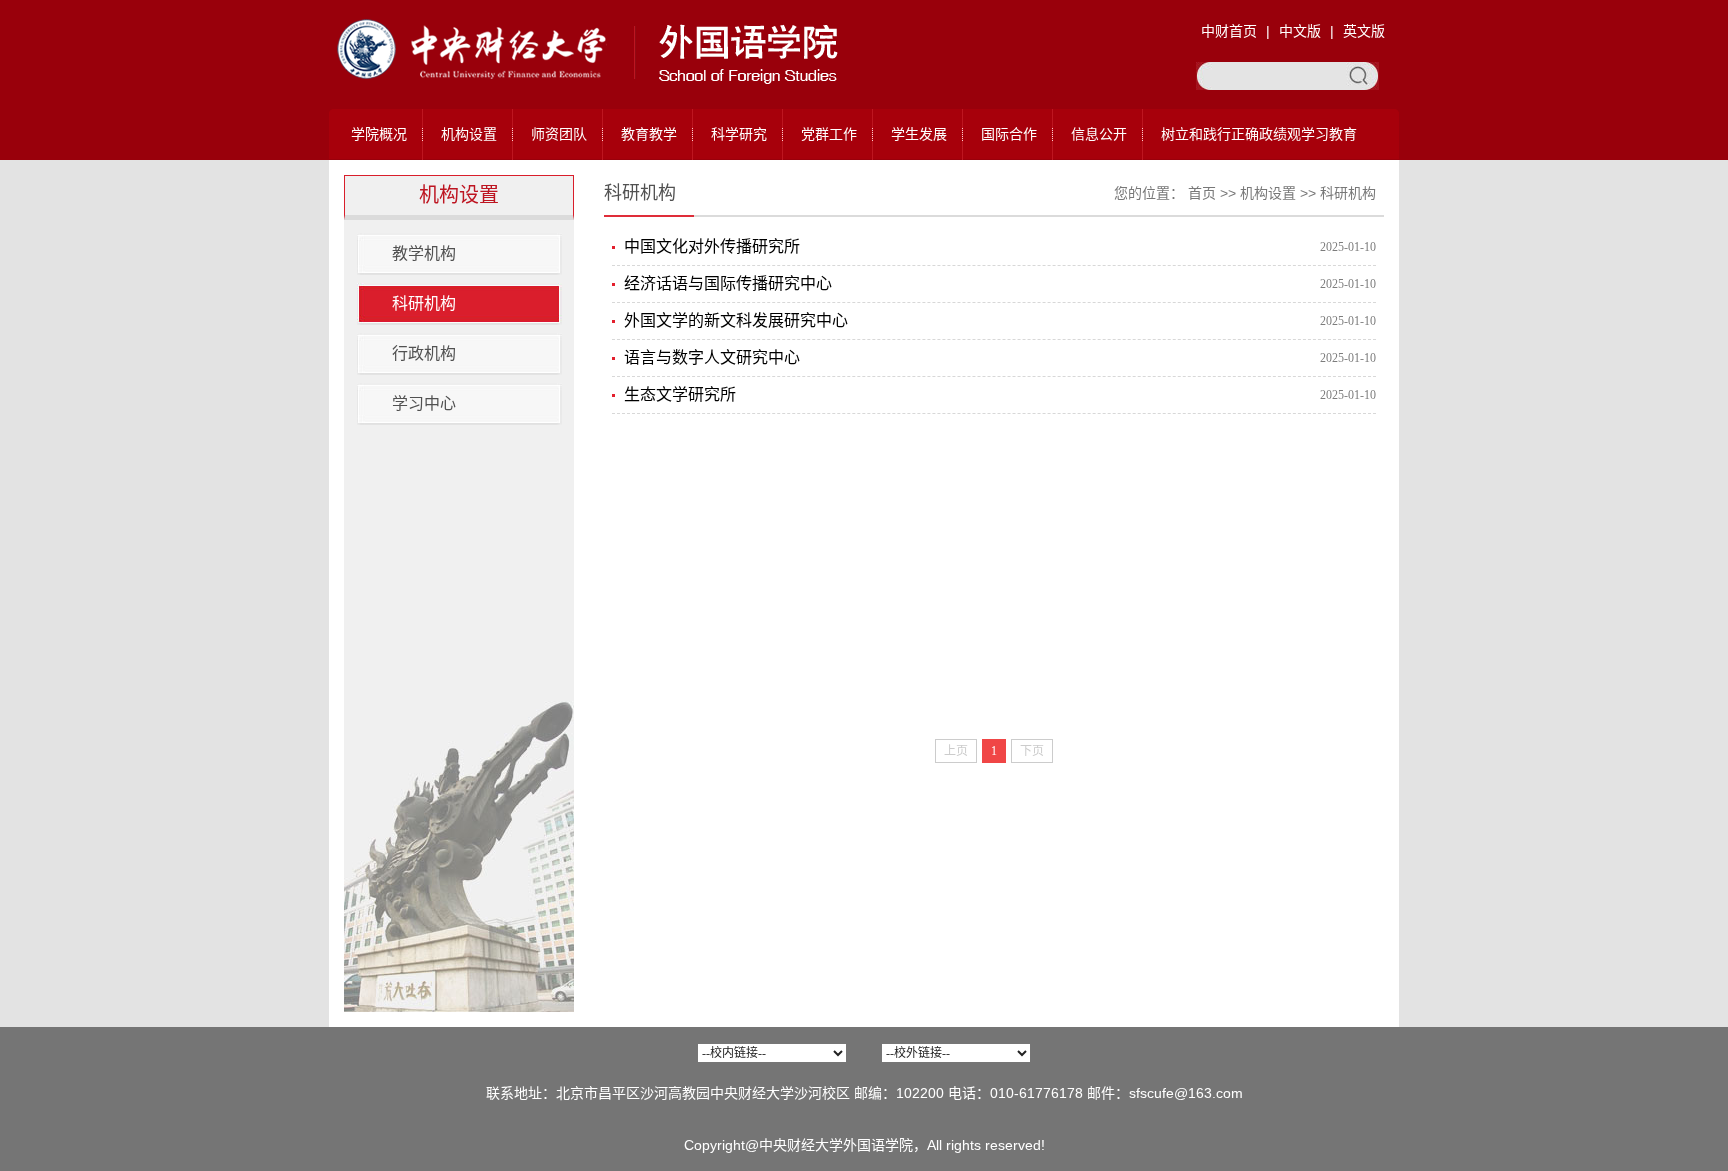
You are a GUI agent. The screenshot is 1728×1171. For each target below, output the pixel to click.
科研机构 (424, 303)
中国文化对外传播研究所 (712, 246)
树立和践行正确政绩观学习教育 (1259, 134)
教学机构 (424, 253)
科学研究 (739, 134)
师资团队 (559, 134)
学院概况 (379, 134)
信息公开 (1099, 134)
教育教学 (649, 134)
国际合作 (1009, 134)
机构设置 (469, 134)
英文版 (1364, 31)
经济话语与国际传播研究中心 (728, 283)
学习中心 (424, 403)
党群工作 (829, 134)
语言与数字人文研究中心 (712, 357)
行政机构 (424, 353)
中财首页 (1229, 31)
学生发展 (919, 134)
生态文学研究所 (680, 394)
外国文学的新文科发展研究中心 (736, 320)
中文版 (1300, 31)
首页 (1202, 193)
